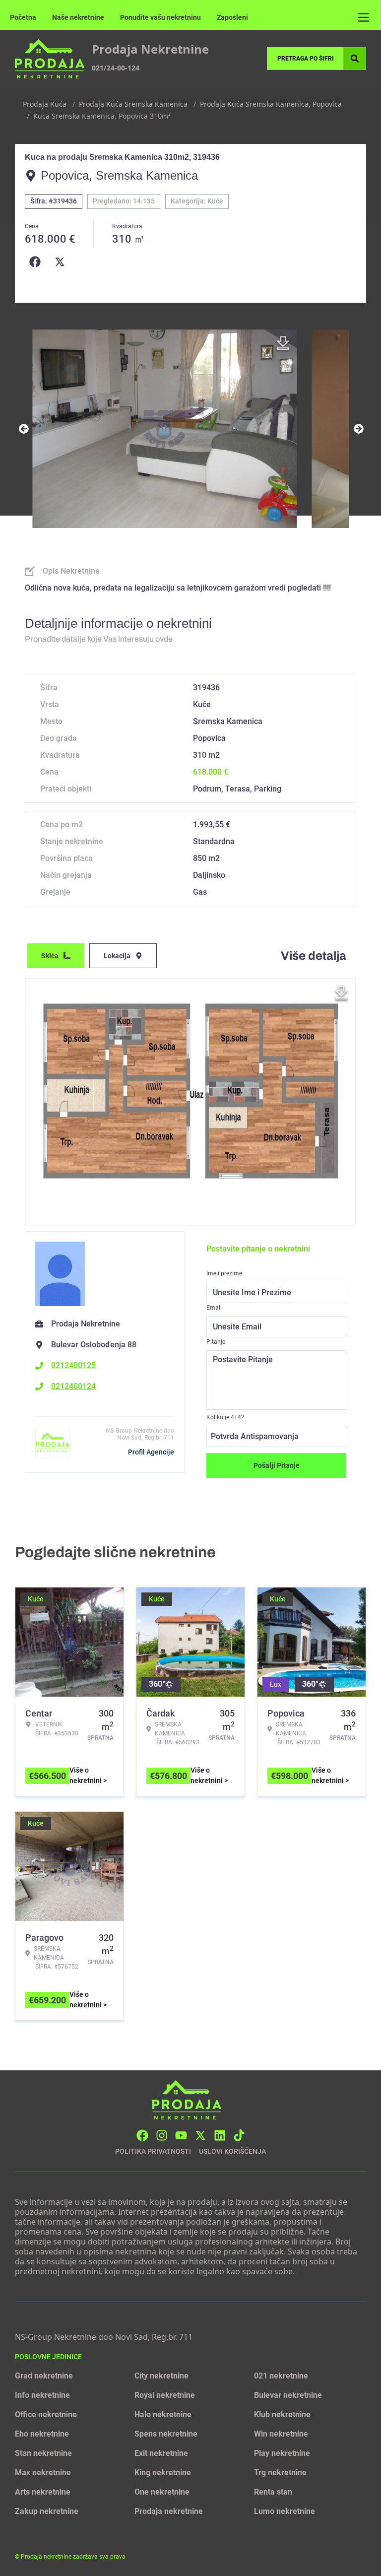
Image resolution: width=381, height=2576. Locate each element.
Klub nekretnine (282, 2414)
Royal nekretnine (165, 2395)
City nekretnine (161, 2376)
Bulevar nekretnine (288, 2395)
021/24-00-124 (116, 68)
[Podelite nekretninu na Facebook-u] (37, 262)
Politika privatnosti (153, 2151)
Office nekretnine (46, 2414)
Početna (23, 17)
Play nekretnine (282, 2453)
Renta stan (273, 2492)
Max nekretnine (43, 2473)
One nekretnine (162, 2492)
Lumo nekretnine (285, 2511)
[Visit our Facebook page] (142, 2135)
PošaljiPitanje (277, 1465)
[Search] (355, 59)
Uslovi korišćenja (232, 2151)
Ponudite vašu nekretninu (160, 17)
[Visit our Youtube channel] (181, 2135)
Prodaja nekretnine (169, 2511)
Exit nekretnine (161, 2453)
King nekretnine (163, 2473)
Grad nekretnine (44, 2376)
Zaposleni (232, 17)
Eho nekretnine (42, 2434)
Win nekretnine (281, 2434)
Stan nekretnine (43, 2453)
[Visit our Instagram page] (162, 2135)
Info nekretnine (42, 2395)
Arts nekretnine (43, 2492)
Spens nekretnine (166, 2434)
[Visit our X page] (200, 2135)
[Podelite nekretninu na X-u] (62, 262)
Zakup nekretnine (47, 2511)
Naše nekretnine (78, 17)
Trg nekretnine (280, 2473)
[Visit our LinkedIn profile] (220, 2135)
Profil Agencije (151, 1452)
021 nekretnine (281, 2376)
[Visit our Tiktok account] (239, 2135)
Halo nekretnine (163, 2414)
